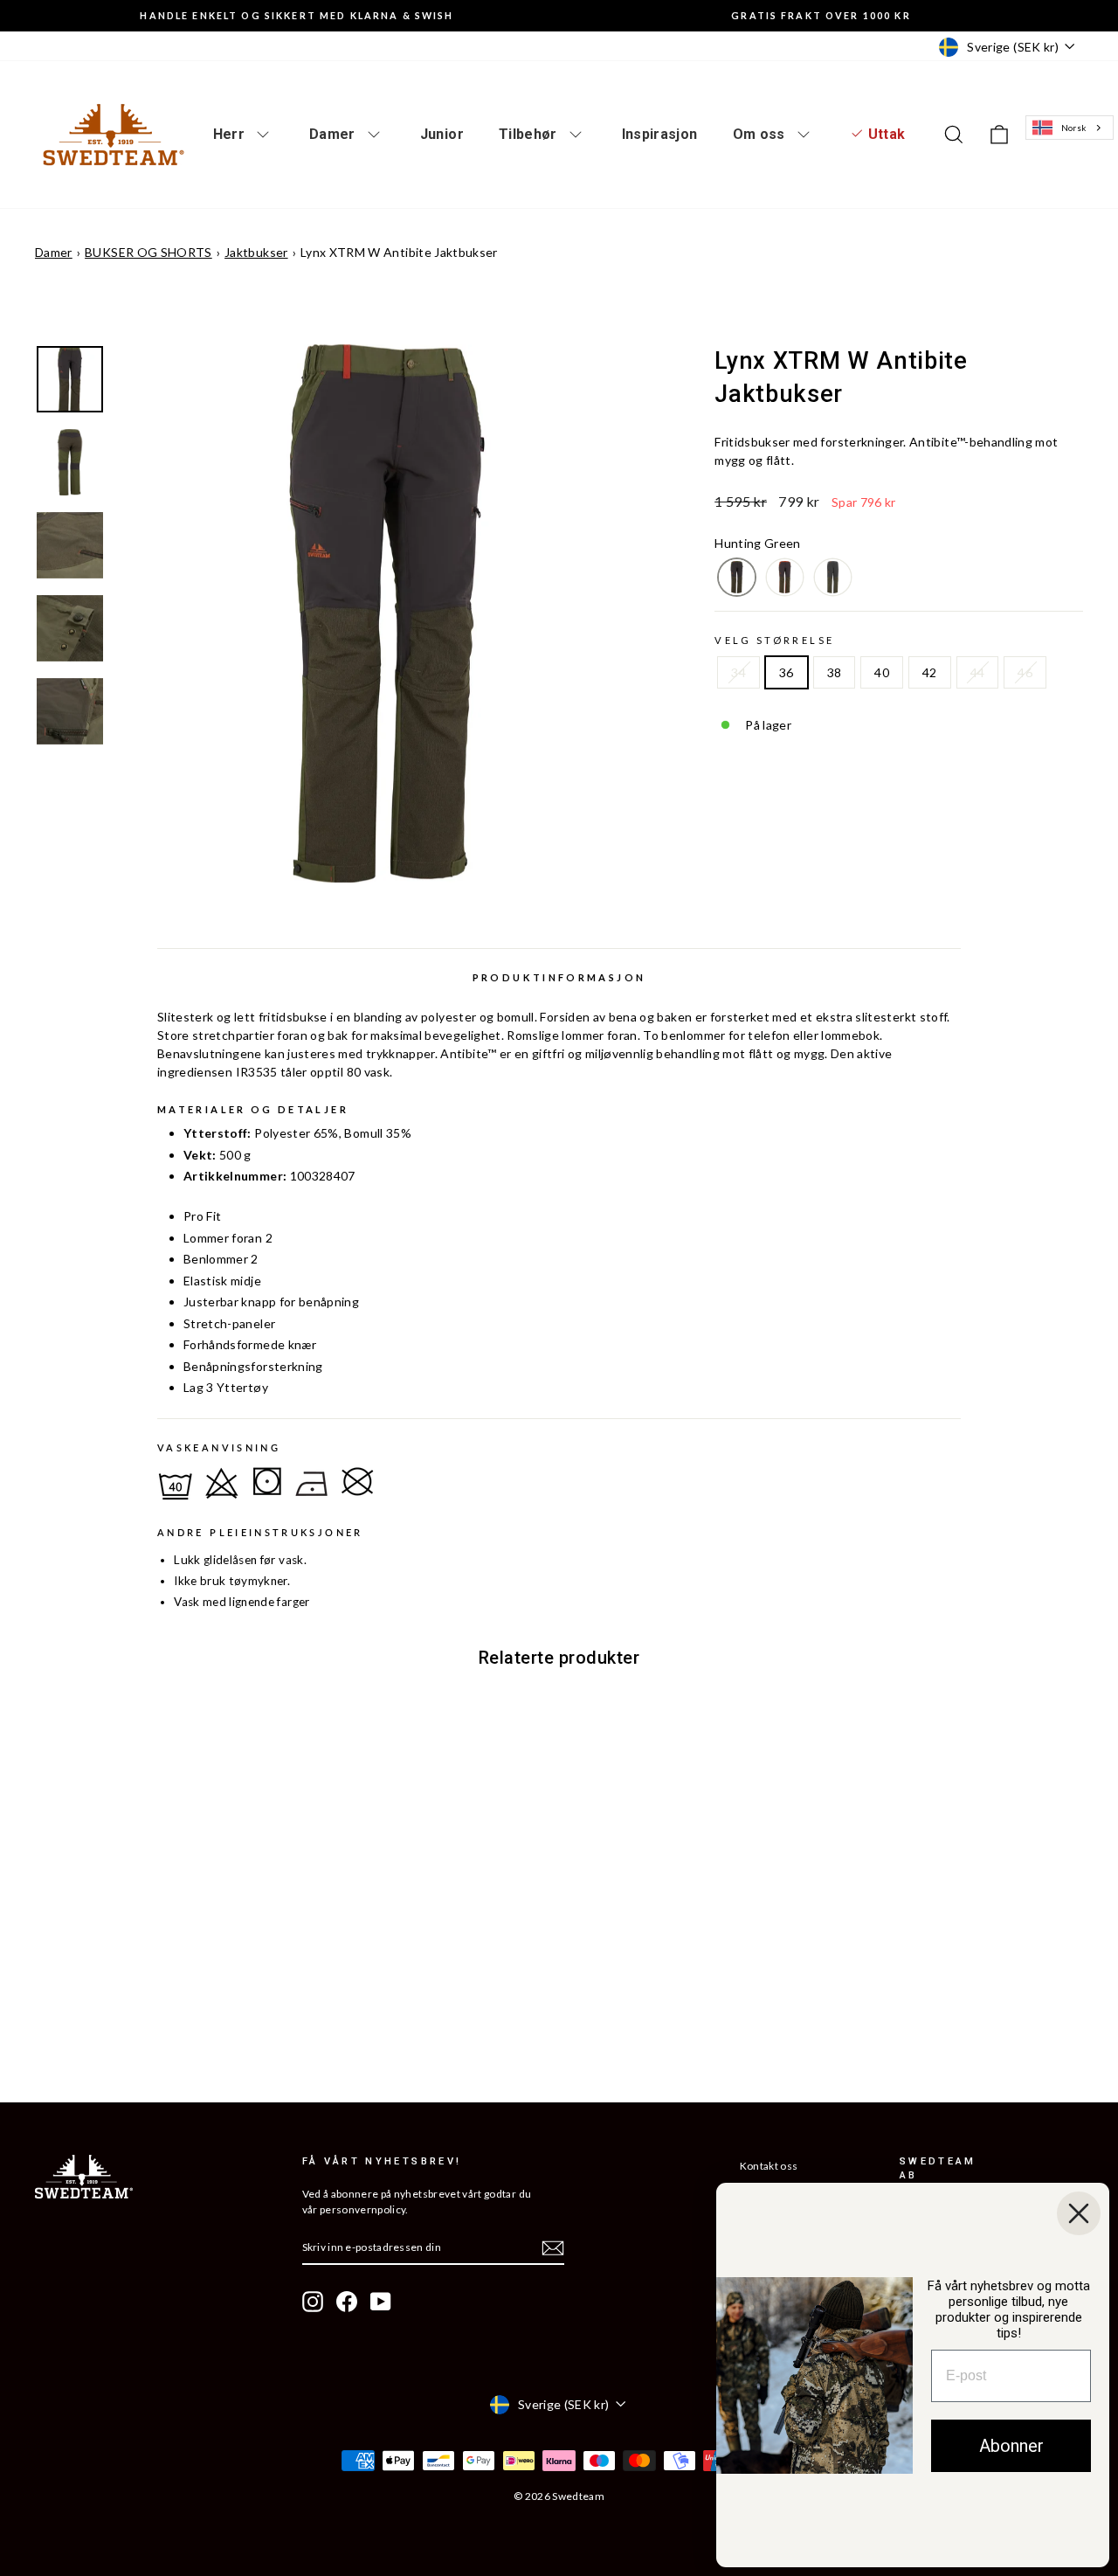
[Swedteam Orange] (785, 577)
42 (930, 672)
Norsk (1074, 128)
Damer (54, 252)
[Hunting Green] (737, 577)
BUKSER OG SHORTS (148, 252)
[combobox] (1070, 128)
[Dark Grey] (833, 577)
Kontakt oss (769, 2166)
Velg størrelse (774, 640)
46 (1025, 672)
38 (835, 672)
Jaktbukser (256, 252)
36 (787, 672)
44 (978, 672)
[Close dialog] (1079, 2213)
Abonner (1011, 2446)
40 (882, 672)
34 (738, 672)
